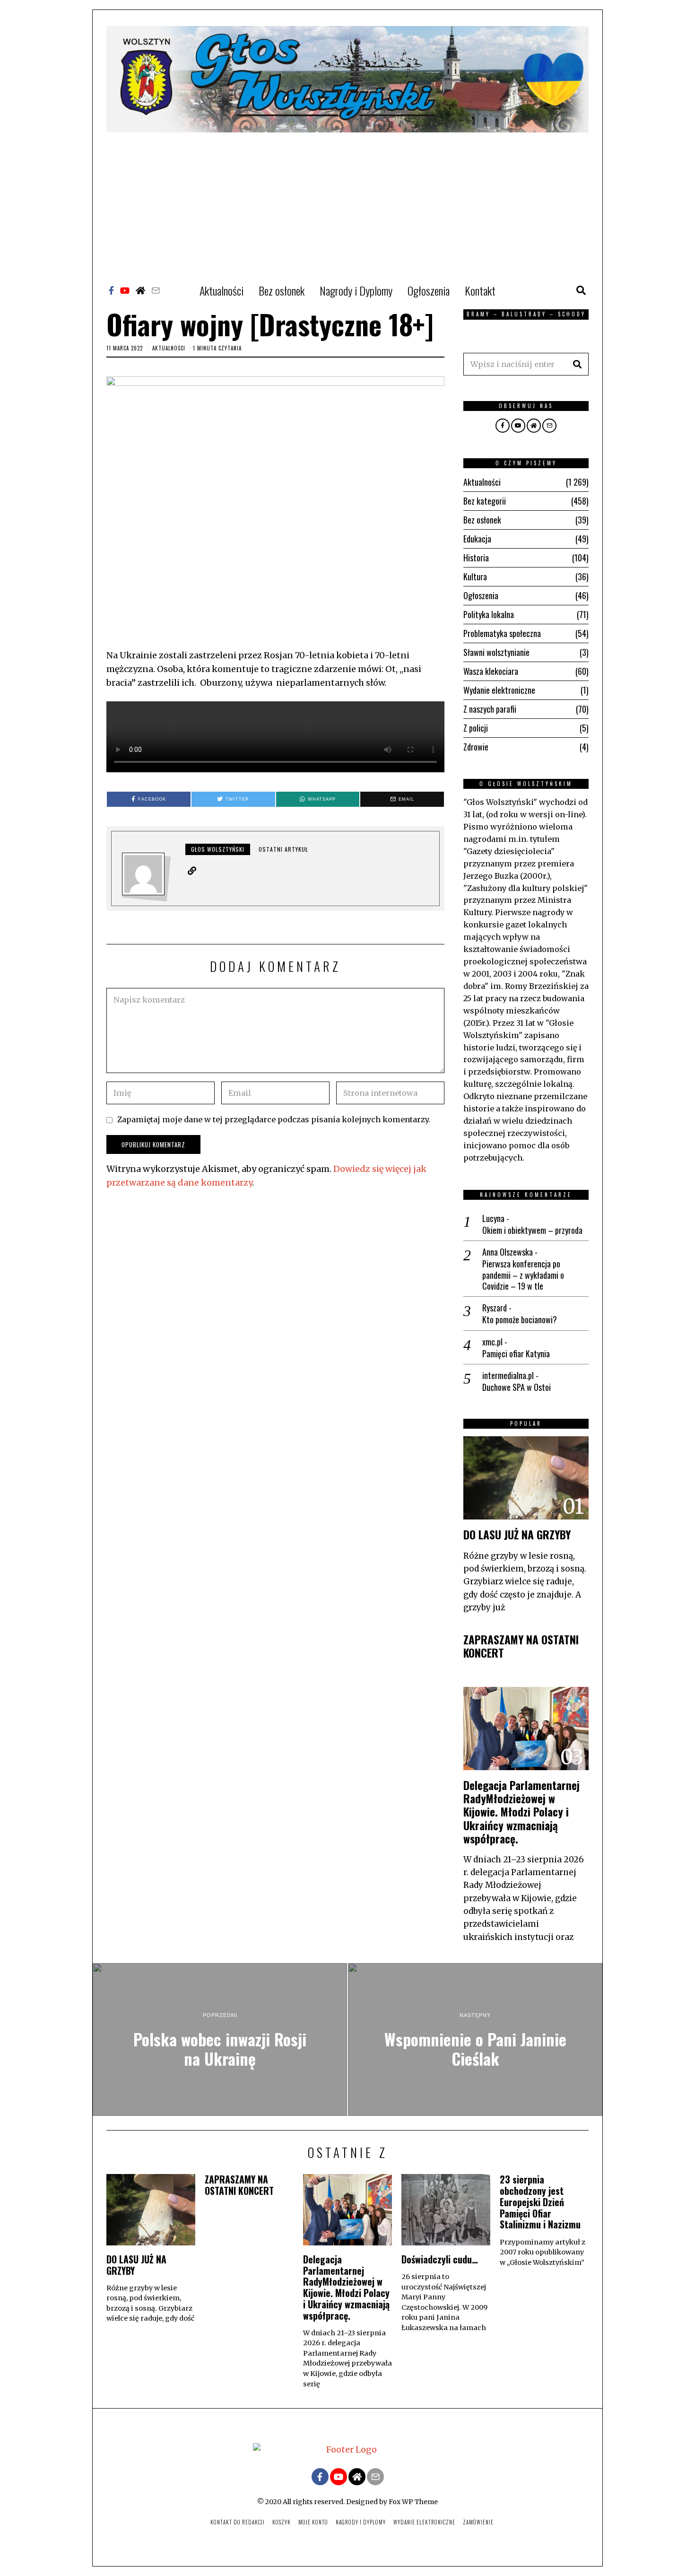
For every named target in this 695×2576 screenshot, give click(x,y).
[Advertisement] (347, 203)
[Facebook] (111, 290)
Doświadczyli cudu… (440, 2259)
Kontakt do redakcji (238, 2522)
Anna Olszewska (508, 1252)
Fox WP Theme (413, 2502)
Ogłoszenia (429, 290)
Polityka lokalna (489, 614)
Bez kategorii (485, 501)
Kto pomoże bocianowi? (520, 1320)
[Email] (156, 290)
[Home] (140, 290)
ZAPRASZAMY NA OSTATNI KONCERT (521, 1646)
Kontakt (480, 290)
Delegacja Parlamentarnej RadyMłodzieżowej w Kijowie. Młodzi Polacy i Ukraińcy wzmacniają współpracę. (521, 1812)
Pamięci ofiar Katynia (516, 1354)
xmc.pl (492, 1342)
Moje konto (313, 2522)
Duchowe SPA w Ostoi (517, 1387)
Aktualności (222, 290)
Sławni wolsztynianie (496, 652)
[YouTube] (125, 290)
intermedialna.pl (508, 1375)
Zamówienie (478, 2522)
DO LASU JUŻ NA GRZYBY (517, 1534)
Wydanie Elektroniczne (424, 2522)
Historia (476, 558)
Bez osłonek (282, 290)
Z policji (476, 728)
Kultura (475, 576)
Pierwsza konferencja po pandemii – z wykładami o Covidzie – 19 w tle (523, 1275)
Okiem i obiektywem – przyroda (532, 1230)
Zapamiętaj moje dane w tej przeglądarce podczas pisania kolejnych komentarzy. (274, 1119)
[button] (577, 364)
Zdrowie (476, 747)
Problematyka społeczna (502, 633)
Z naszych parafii (490, 709)
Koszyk (282, 2522)
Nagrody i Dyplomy (356, 290)
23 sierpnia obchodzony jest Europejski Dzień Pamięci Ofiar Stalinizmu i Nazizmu (540, 2202)
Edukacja (477, 539)
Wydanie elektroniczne (499, 690)
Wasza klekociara (491, 671)
